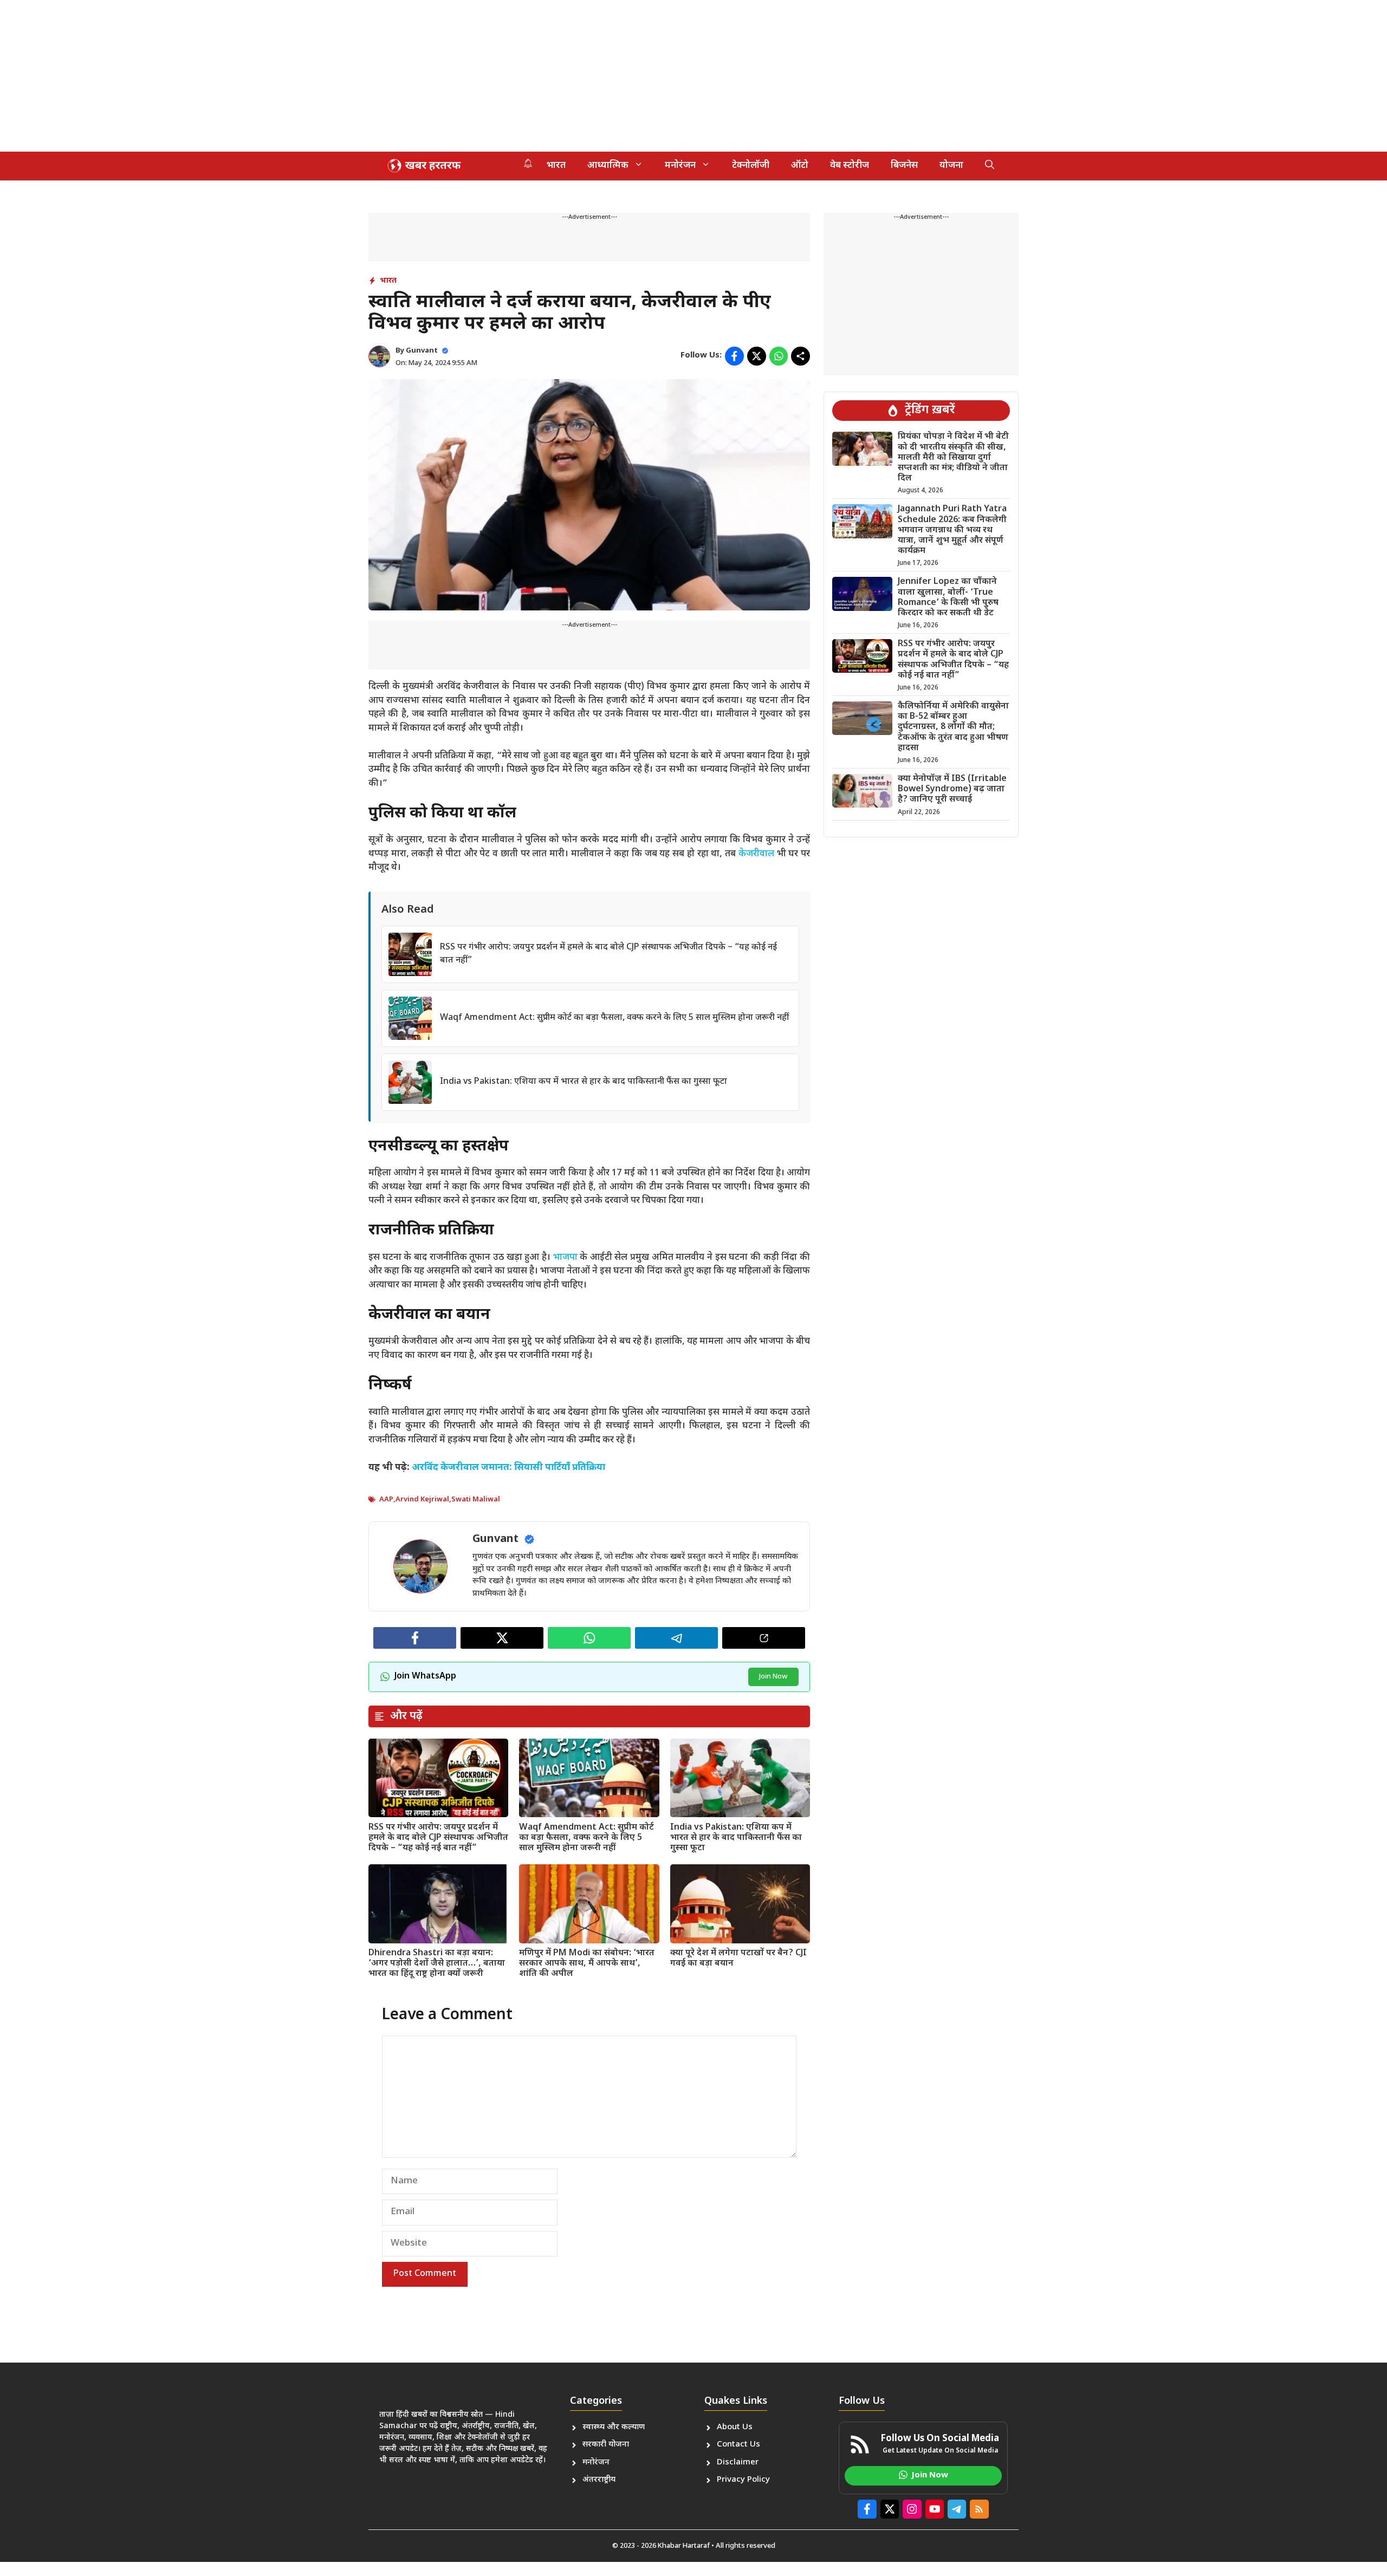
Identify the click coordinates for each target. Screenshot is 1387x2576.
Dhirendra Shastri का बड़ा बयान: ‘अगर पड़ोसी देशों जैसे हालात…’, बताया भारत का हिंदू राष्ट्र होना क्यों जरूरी (437, 1964)
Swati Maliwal (476, 1500)
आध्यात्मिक (608, 166)
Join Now (773, 1677)
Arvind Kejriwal (422, 1500)
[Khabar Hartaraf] (423, 166)
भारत (556, 166)
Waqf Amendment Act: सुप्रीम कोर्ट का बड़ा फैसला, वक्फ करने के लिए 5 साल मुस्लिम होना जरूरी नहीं (614, 1018)
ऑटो (800, 166)
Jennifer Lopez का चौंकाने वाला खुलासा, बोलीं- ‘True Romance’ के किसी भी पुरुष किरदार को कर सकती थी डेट (948, 598)
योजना (951, 166)
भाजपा (565, 1258)
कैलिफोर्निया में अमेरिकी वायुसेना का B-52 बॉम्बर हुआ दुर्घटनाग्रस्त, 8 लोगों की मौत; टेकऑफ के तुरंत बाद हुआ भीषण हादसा (953, 727)
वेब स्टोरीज (850, 166)
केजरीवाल (756, 854)
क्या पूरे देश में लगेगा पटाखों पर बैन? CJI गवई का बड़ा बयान (738, 1959)
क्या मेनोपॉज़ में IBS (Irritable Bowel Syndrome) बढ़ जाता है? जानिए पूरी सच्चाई (952, 789)
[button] (990, 166)
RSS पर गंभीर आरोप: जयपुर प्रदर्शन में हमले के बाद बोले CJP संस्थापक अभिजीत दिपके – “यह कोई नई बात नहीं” (438, 1838)
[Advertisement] (325, 76)
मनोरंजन (680, 166)
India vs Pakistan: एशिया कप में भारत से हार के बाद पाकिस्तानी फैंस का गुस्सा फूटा (584, 1082)
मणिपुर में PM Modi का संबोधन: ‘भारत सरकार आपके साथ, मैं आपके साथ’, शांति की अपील (587, 1964)
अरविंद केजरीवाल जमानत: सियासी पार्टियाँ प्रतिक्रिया (508, 1468)
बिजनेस (904, 166)
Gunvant (422, 351)
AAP (386, 1500)
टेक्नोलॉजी (751, 166)
